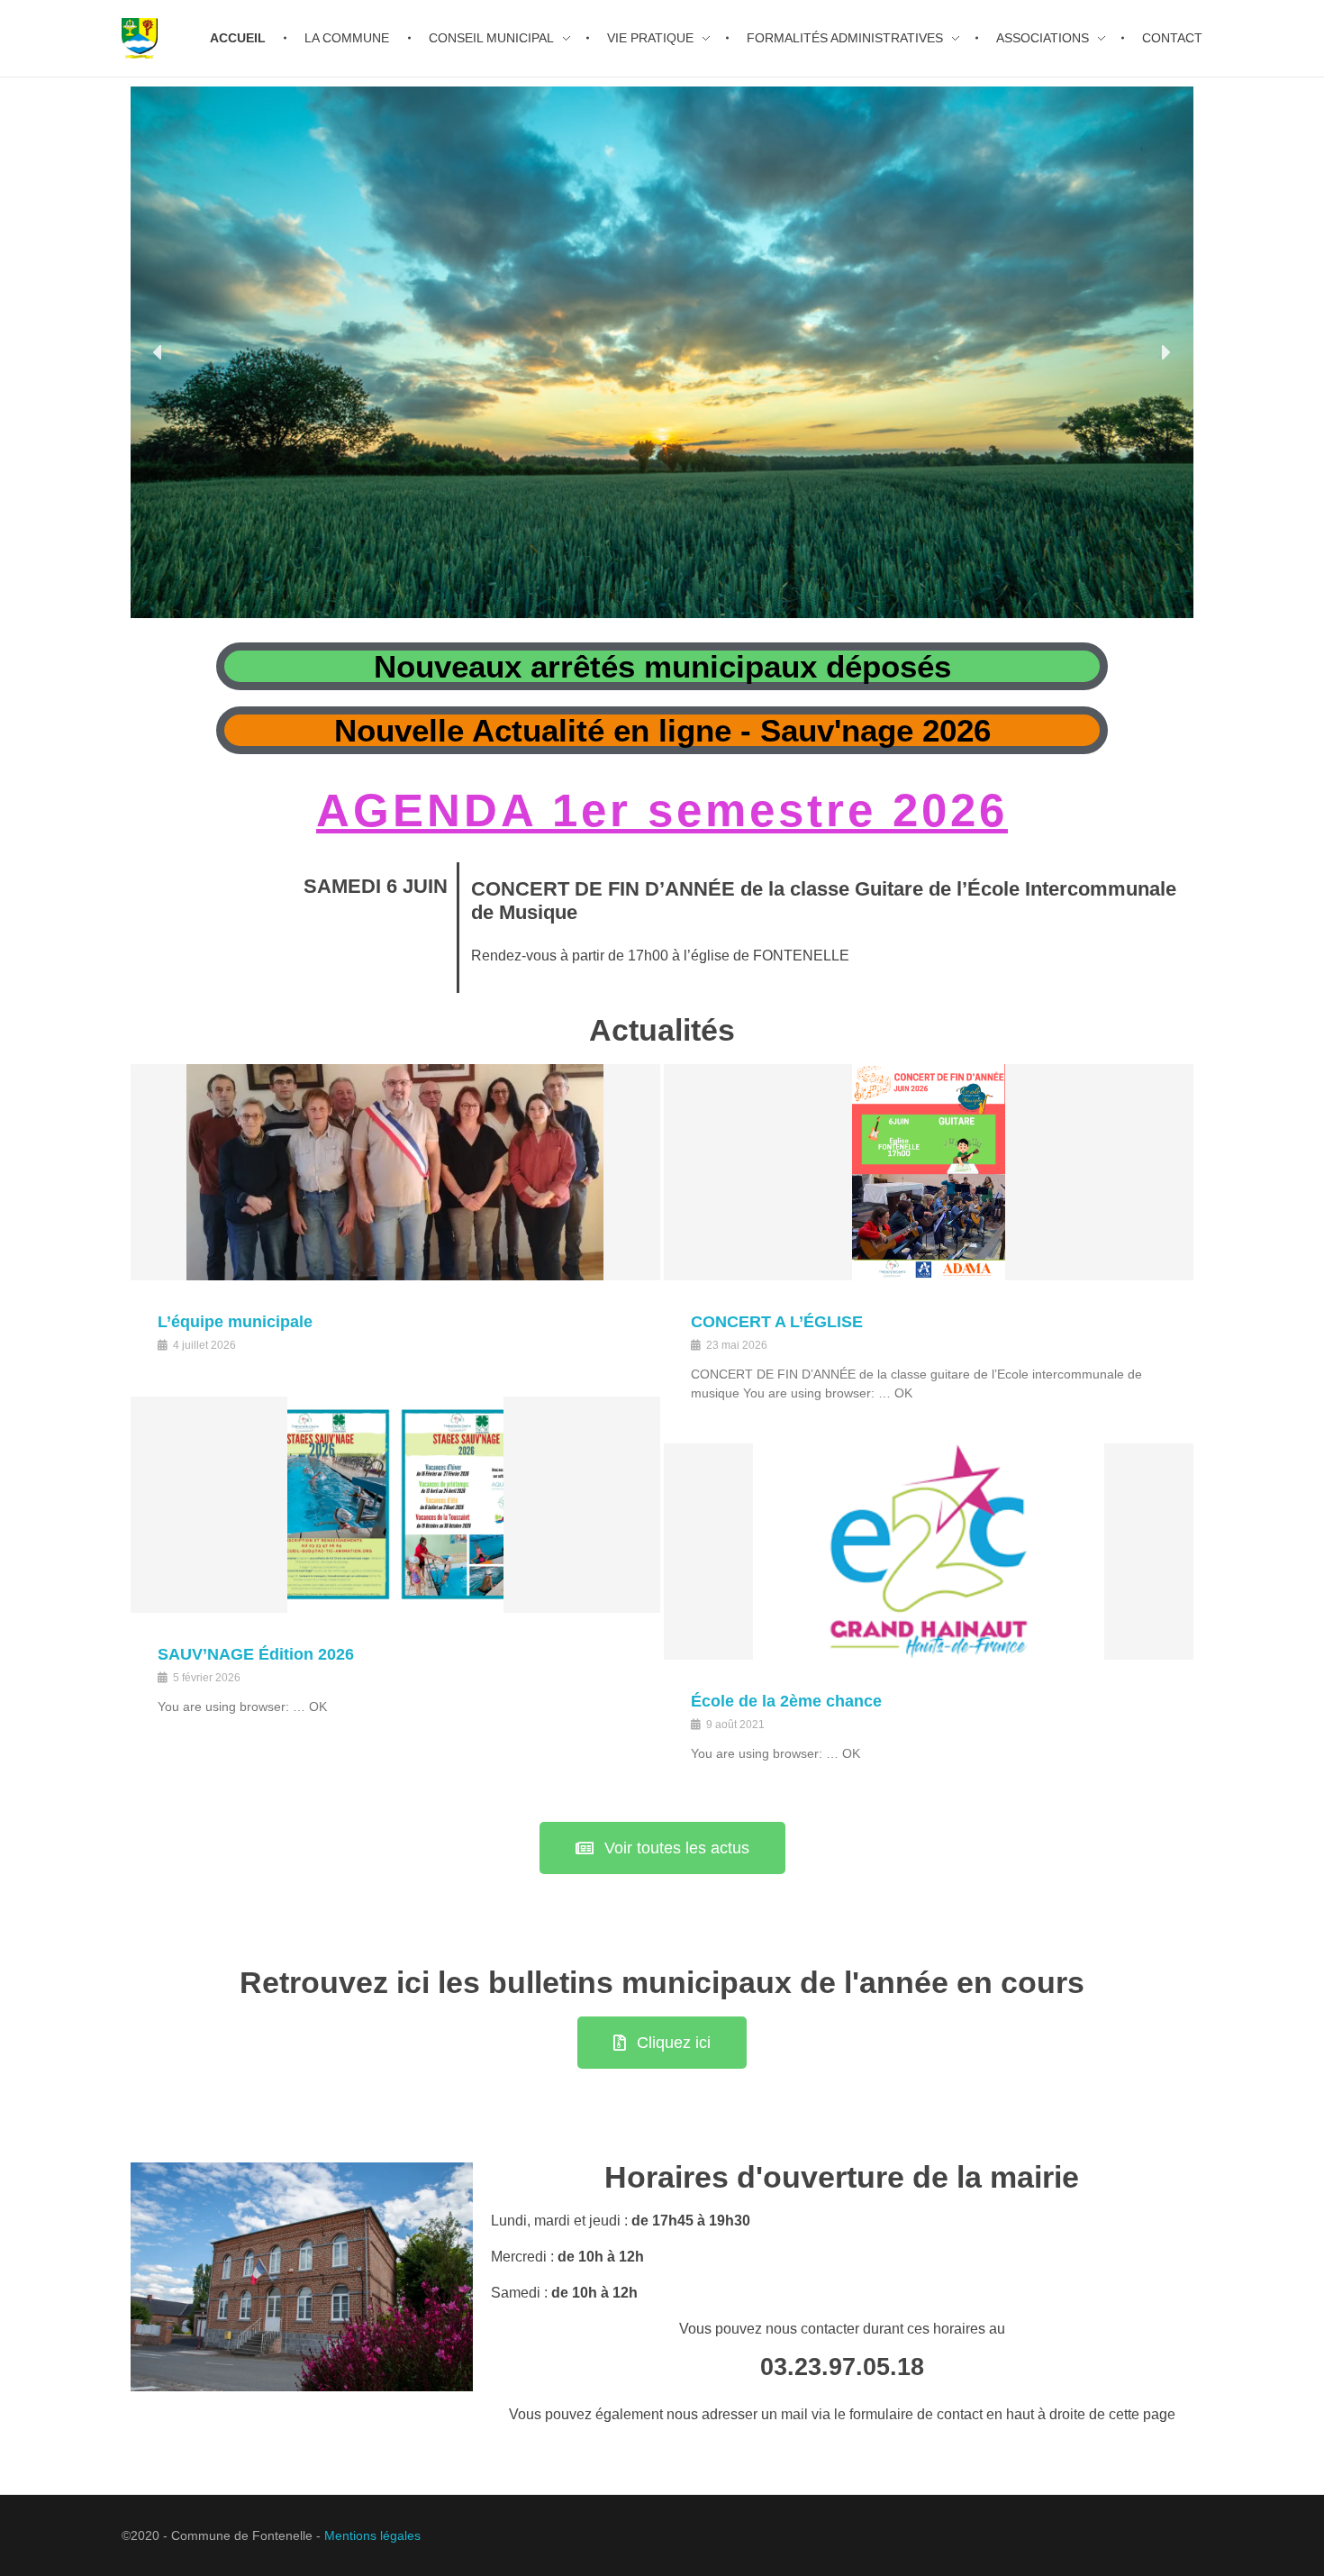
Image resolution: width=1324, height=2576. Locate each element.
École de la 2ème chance (786, 1701)
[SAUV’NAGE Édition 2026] (395, 1505)
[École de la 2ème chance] (929, 1552)
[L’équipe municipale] (395, 1172)
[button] (159, 352)
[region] (662, 352)
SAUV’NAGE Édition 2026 (256, 1654)
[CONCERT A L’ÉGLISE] (929, 1172)
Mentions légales (372, 2535)
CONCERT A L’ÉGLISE (777, 1322)
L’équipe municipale (235, 1322)
